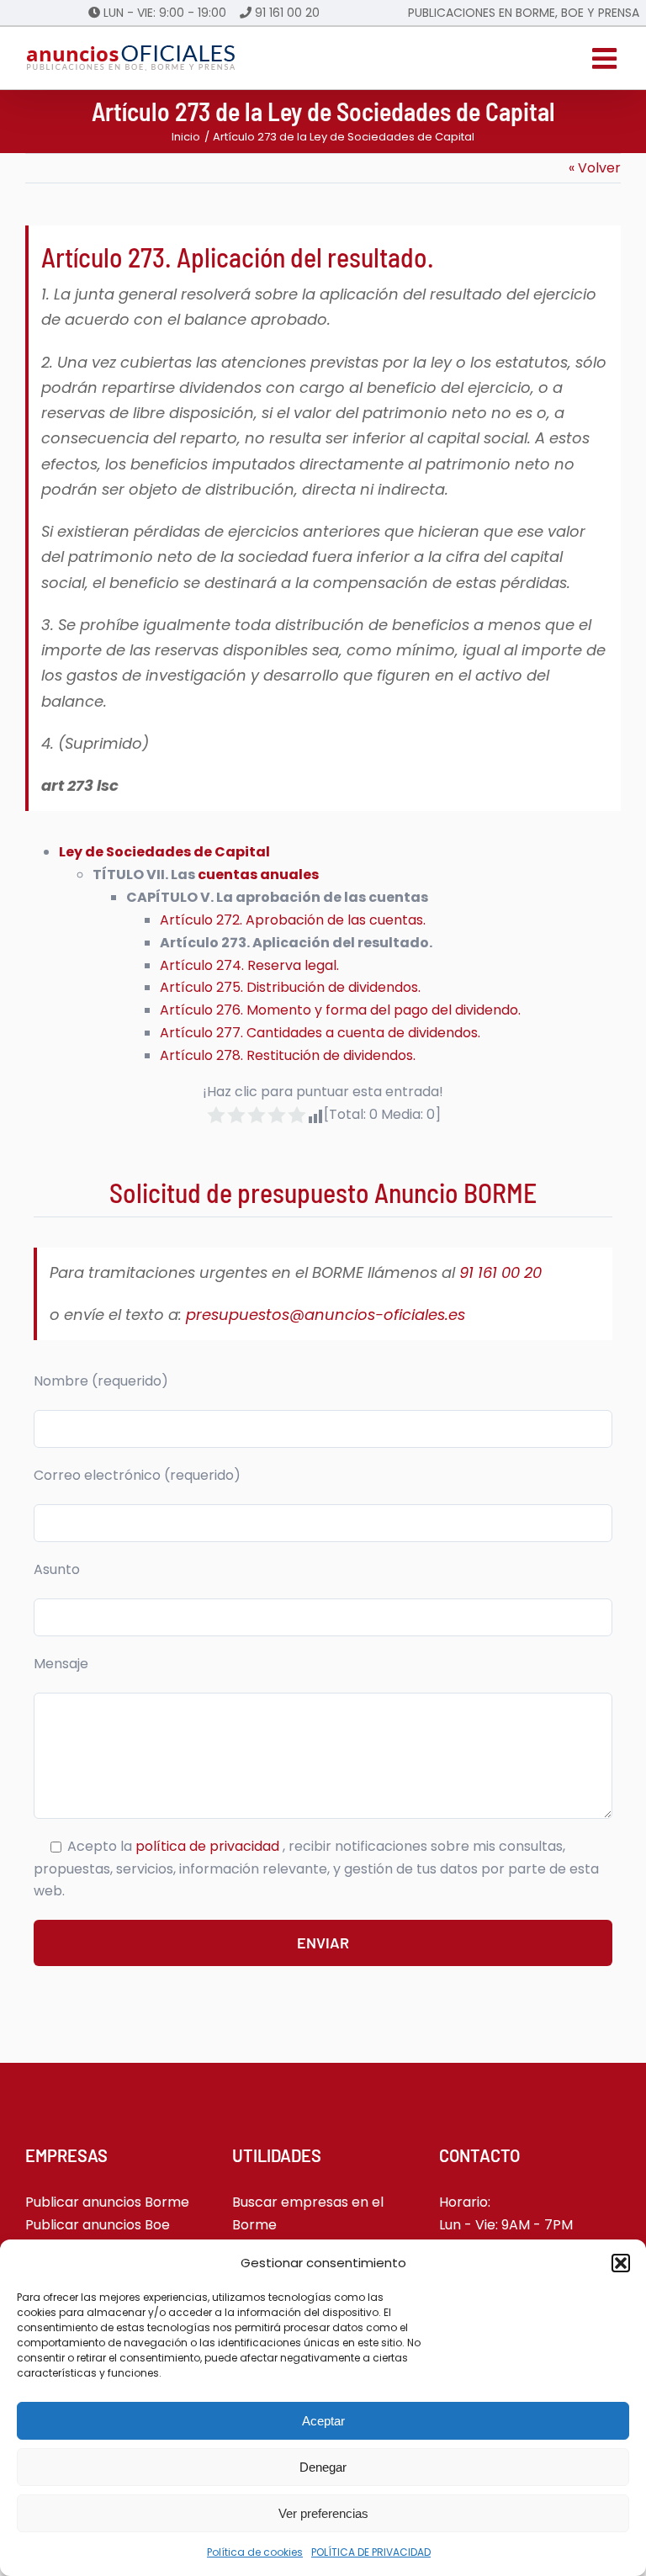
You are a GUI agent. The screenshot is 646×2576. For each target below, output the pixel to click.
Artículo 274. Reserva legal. (249, 965)
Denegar (323, 2467)
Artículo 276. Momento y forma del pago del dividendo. (340, 1010)
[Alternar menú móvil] (606, 58)
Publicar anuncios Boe (98, 2225)
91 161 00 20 (287, 13)
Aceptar (323, 2421)
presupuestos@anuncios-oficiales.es (326, 1315)
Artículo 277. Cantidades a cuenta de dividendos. (320, 1033)
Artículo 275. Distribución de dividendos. (290, 987)
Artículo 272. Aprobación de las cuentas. (293, 920)
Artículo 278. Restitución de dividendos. (288, 1055)
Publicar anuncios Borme (107, 2202)
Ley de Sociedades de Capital (164, 852)
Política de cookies (255, 2552)
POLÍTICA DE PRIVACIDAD (371, 2552)
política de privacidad (209, 1846)
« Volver (595, 168)
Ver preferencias (323, 2513)
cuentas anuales (258, 875)
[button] (621, 2263)
